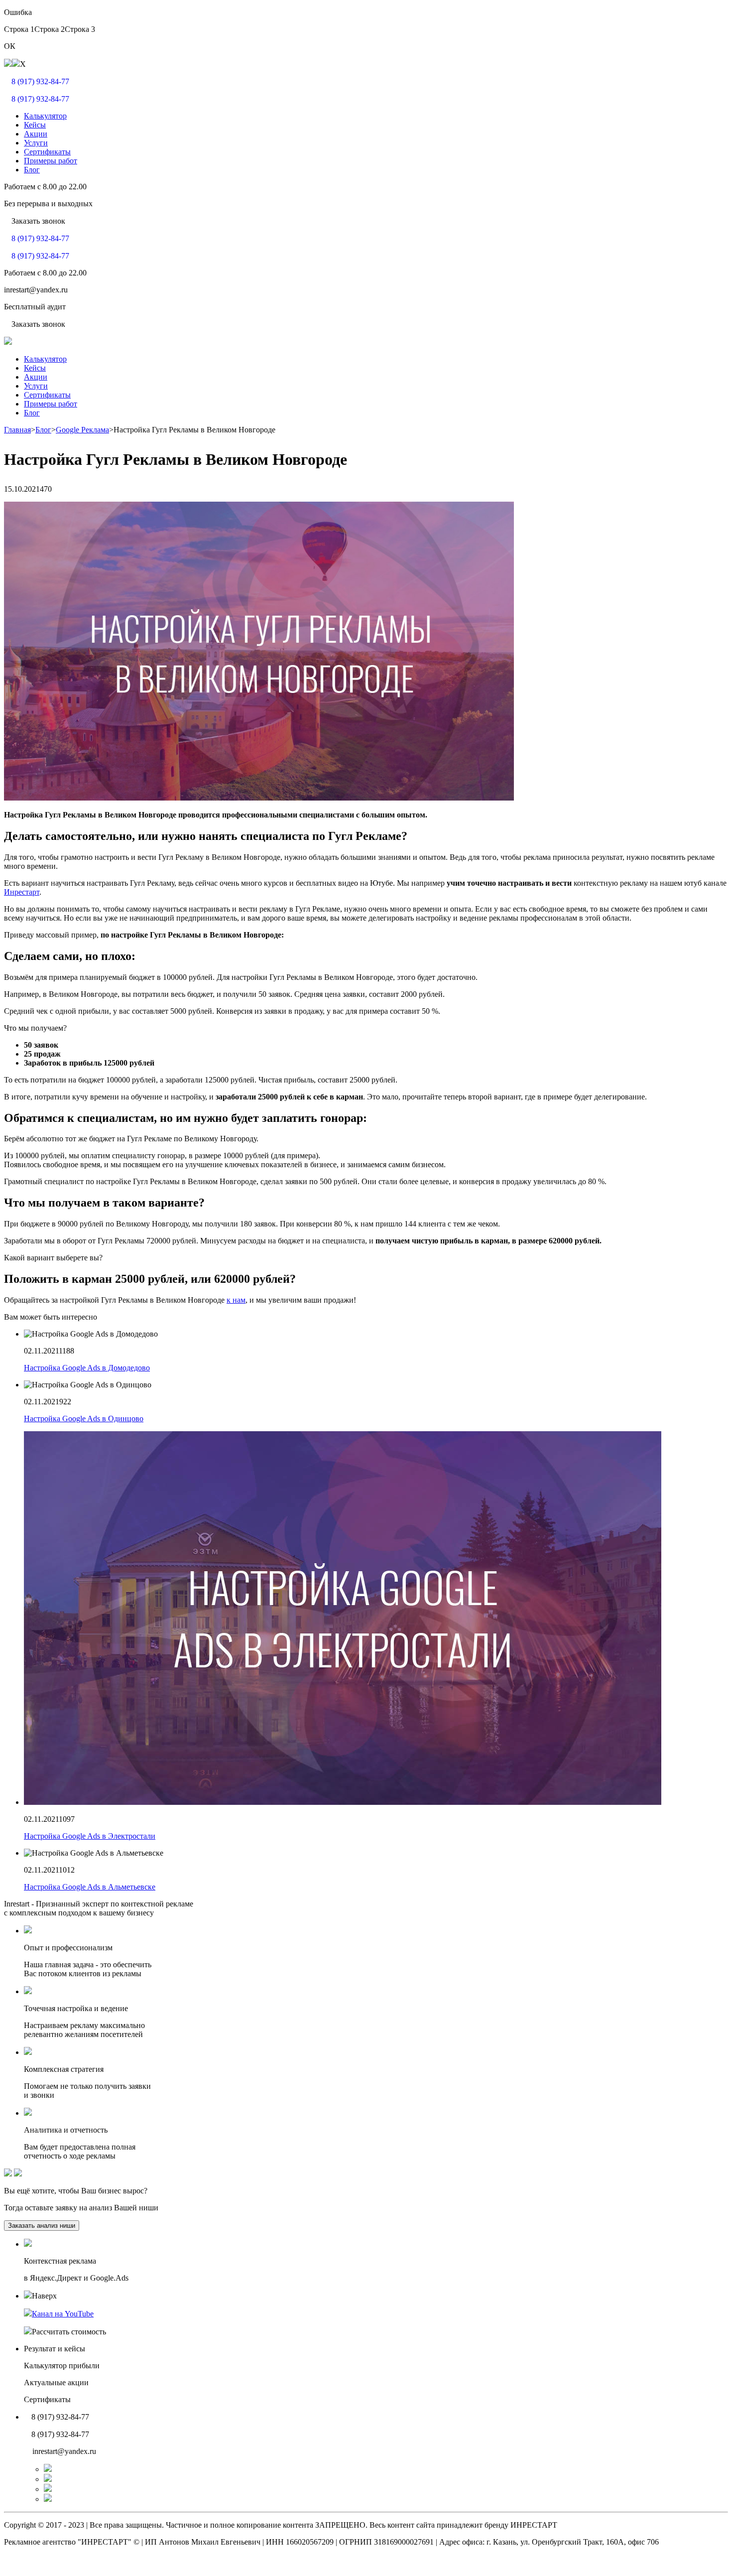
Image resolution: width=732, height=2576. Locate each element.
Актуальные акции (56, 2382)
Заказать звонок (38, 221)
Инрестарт (22, 892)
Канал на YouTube (63, 2314)
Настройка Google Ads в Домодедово (87, 1368)
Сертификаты (47, 152)
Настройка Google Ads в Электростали (90, 1836)
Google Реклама (82, 430)
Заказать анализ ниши (42, 2226)
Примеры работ (51, 161)
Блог (32, 170)
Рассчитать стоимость (69, 2332)
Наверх (44, 2296)
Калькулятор (45, 116)
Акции (36, 134)
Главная (17, 430)
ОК (10, 46)
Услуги (36, 143)
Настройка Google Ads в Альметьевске (90, 1887)
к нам (236, 1300)
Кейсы (35, 125)
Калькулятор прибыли (62, 2366)
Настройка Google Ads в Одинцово (84, 1419)
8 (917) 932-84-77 (40, 81)
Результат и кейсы (55, 2349)
